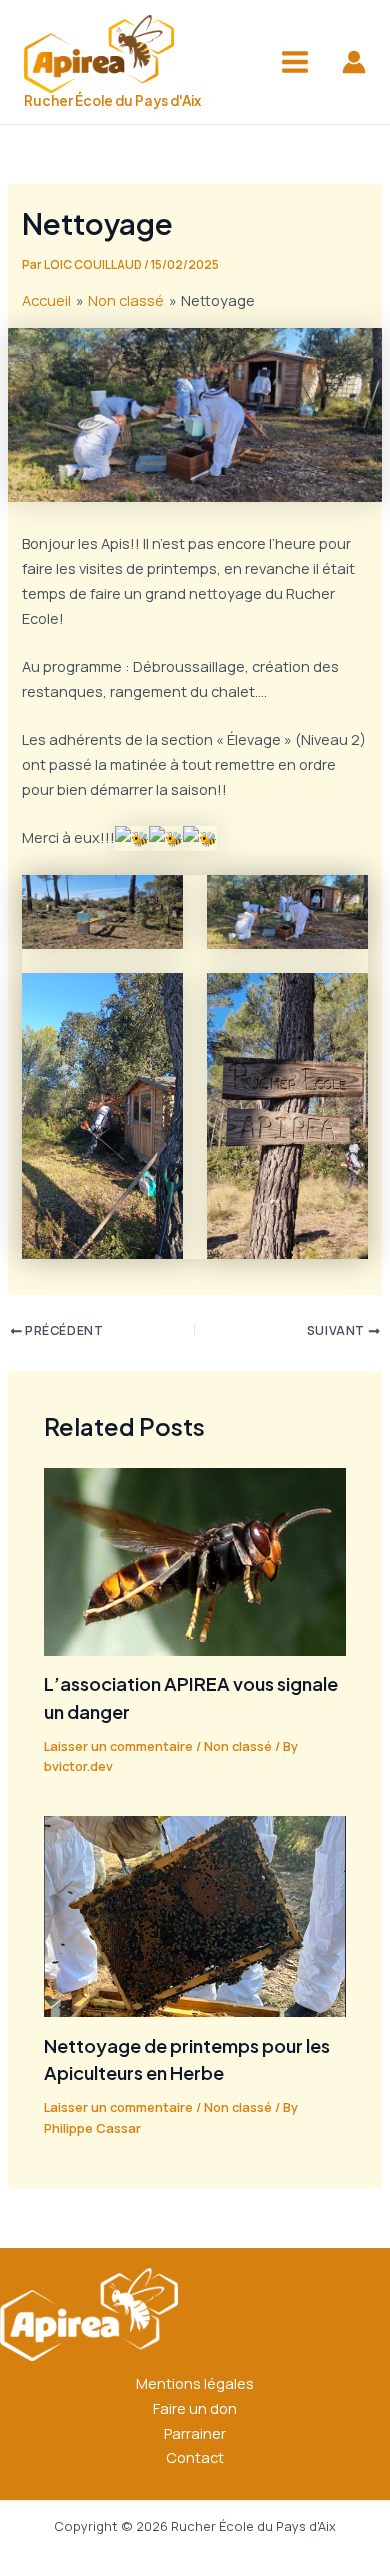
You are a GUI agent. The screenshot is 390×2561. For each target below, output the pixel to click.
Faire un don (195, 2408)
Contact (195, 2457)
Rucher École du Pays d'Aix (112, 100)
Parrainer (195, 2433)
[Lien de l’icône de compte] (354, 62)
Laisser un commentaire (118, 1746)
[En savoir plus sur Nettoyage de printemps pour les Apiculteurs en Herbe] (194, 1915)
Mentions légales (195, 2383)
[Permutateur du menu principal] (295, 62)
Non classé (238, 1746)
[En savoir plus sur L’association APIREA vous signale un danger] (194, 1560)
